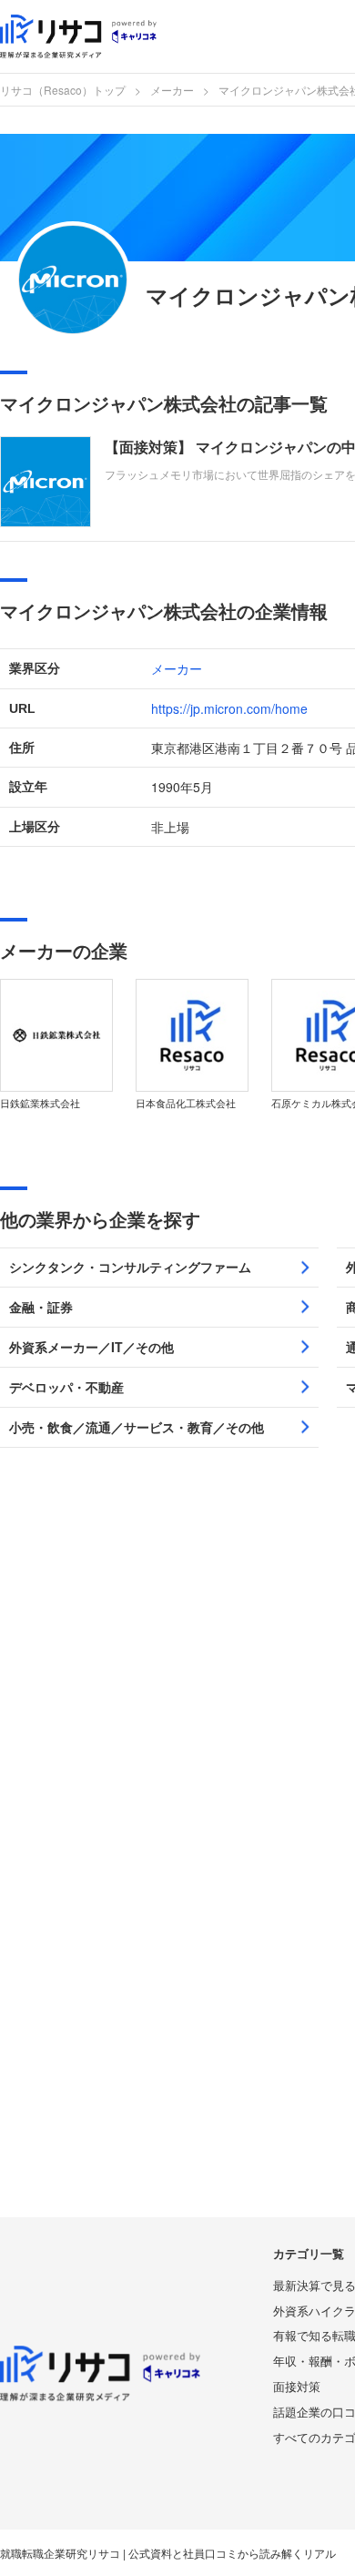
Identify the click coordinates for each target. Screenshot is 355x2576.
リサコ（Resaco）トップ (63, 90)
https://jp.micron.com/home (229, 708)
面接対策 (297, 2386)
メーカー (172, 90)
